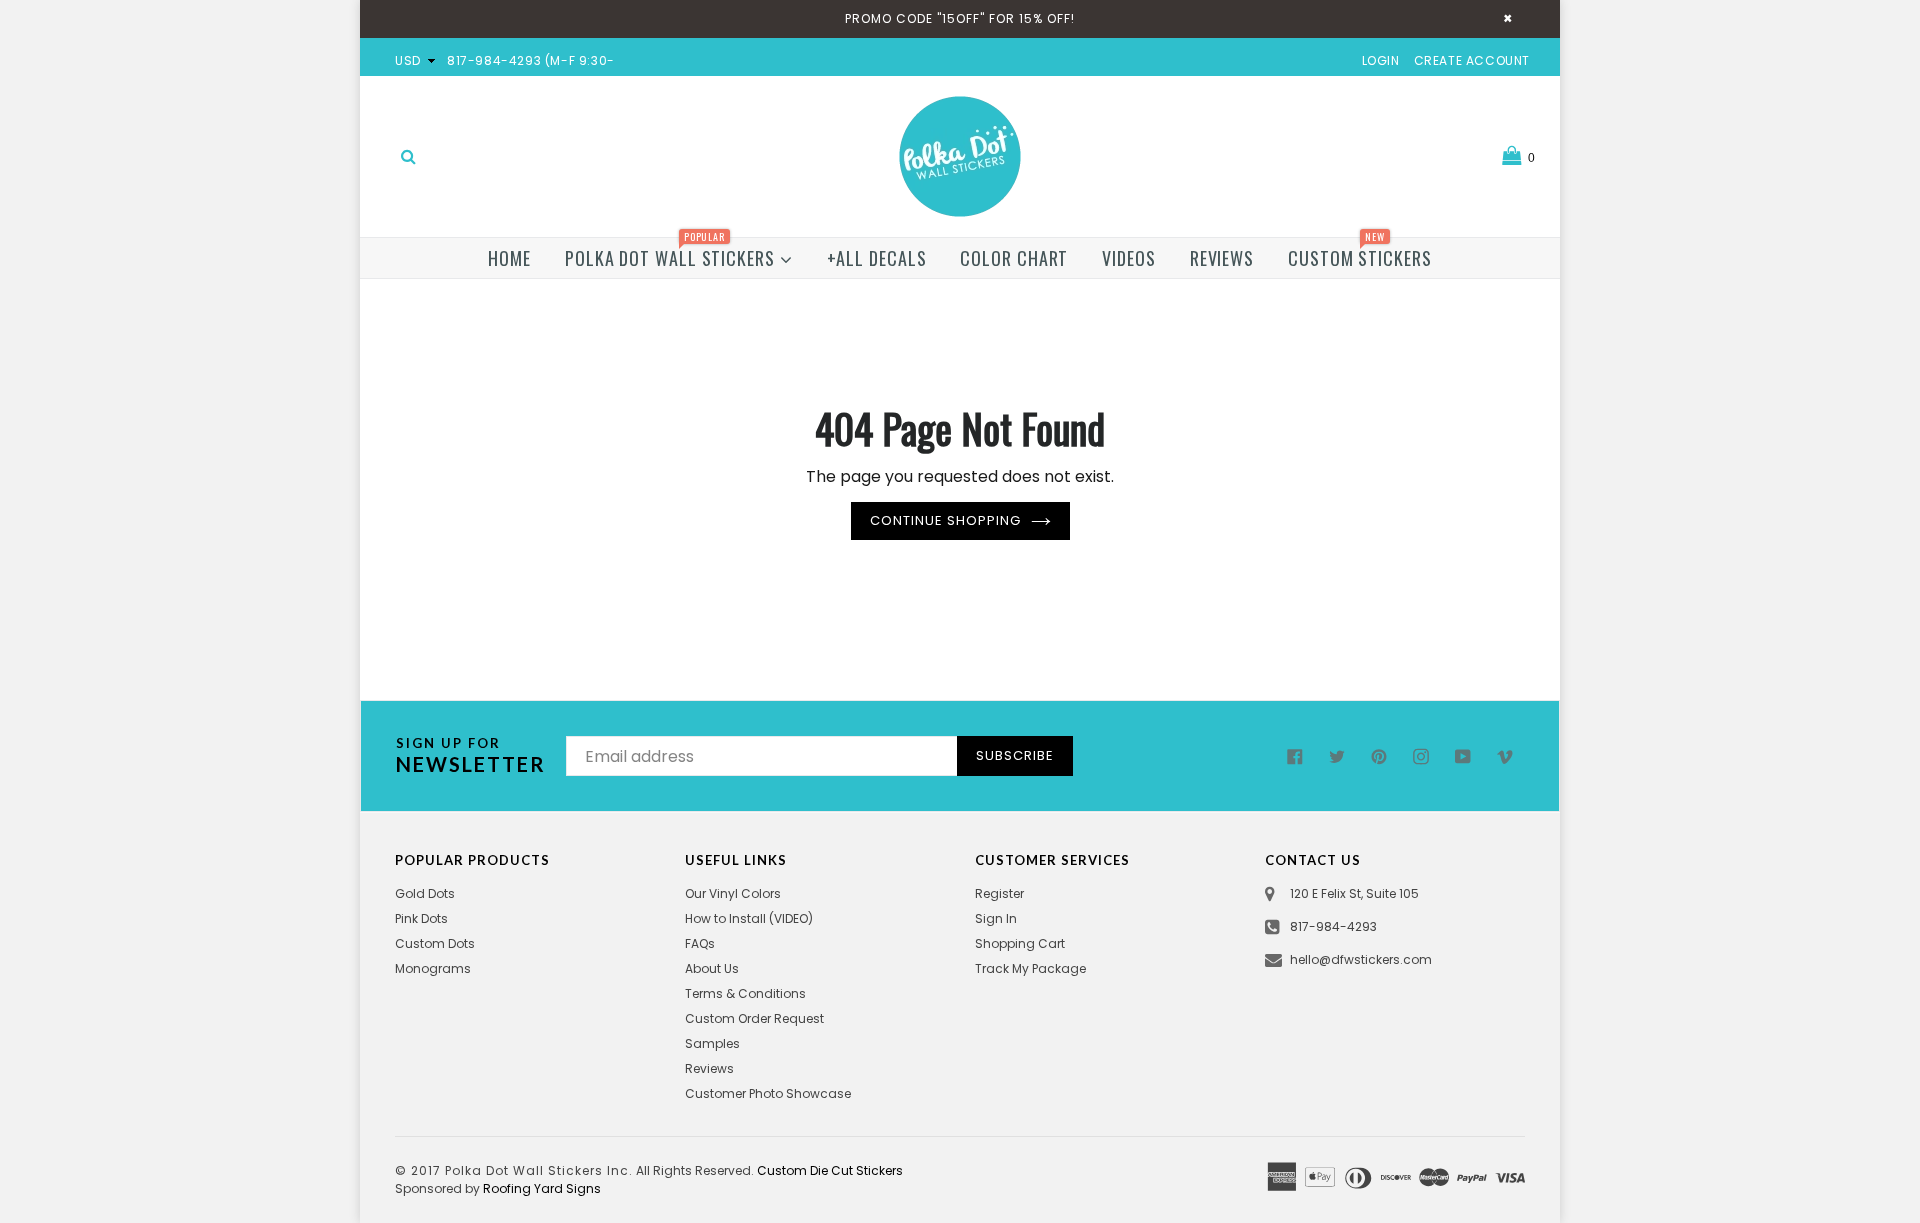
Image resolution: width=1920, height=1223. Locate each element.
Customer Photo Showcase (768, 1093)
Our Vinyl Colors (733, 893)
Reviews (1222, 258)
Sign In (996, 918)
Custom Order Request (754, 1018)
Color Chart (1014, 258)
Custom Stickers (1360, 254)
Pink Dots (421, 918)
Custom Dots (435, 943)
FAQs (700, 943)
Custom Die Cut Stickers (830, 1170)
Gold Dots (425, 893)
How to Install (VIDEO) (749, 918)
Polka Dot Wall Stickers (672, 254)
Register (999, 893)
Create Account (1472, 60)
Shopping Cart (1020, 943)
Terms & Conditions (745, 993)
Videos (1128, 258)
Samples (712, 1043)
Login (1381, 60)
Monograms (433, 968)
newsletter (471, 756)
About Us (712, 968)
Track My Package (1030, 968)
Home (509, 258)
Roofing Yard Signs (542, 1188)
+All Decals (877, 258)
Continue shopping (945, 520)
